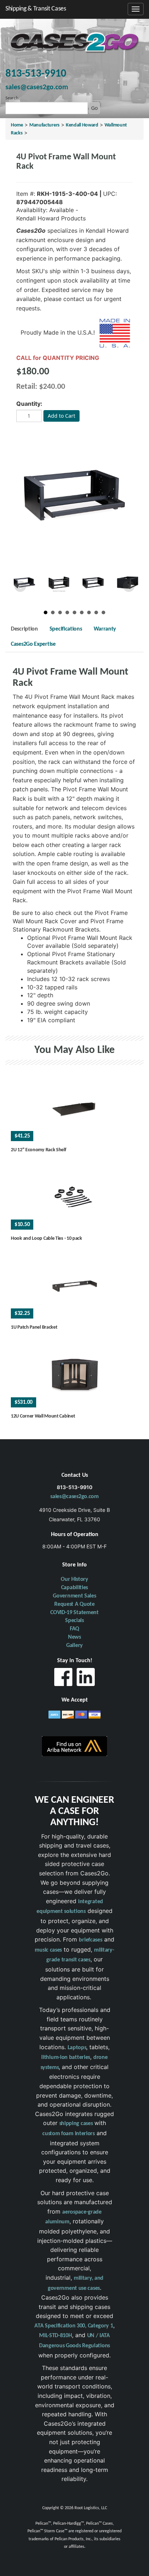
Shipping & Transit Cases (36, 9)
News (74, 1637)
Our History (74, 1579)
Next (129, 586)
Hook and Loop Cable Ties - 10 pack (46, 1238)
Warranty (105, 629)
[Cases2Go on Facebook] (63, 1679)
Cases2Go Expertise (33, 644)
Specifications (66, 629)
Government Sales (74, 1596)
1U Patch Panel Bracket (34, 1327)
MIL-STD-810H (55, 2336)
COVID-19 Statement (74, 1613)
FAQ (74, 1629)
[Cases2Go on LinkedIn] (86, 1679)
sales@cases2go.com (74, 1497)
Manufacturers (44, 125)
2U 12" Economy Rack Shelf (39, 1150)
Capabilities (74, 1588)
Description (24, 629)
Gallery (74, 1646)
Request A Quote (74, 1604)
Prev (20, 586)
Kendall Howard (82, 125)
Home (17, 125)
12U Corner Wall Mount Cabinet (43, 1416)
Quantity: (29, 404)
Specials (74, 1621)
